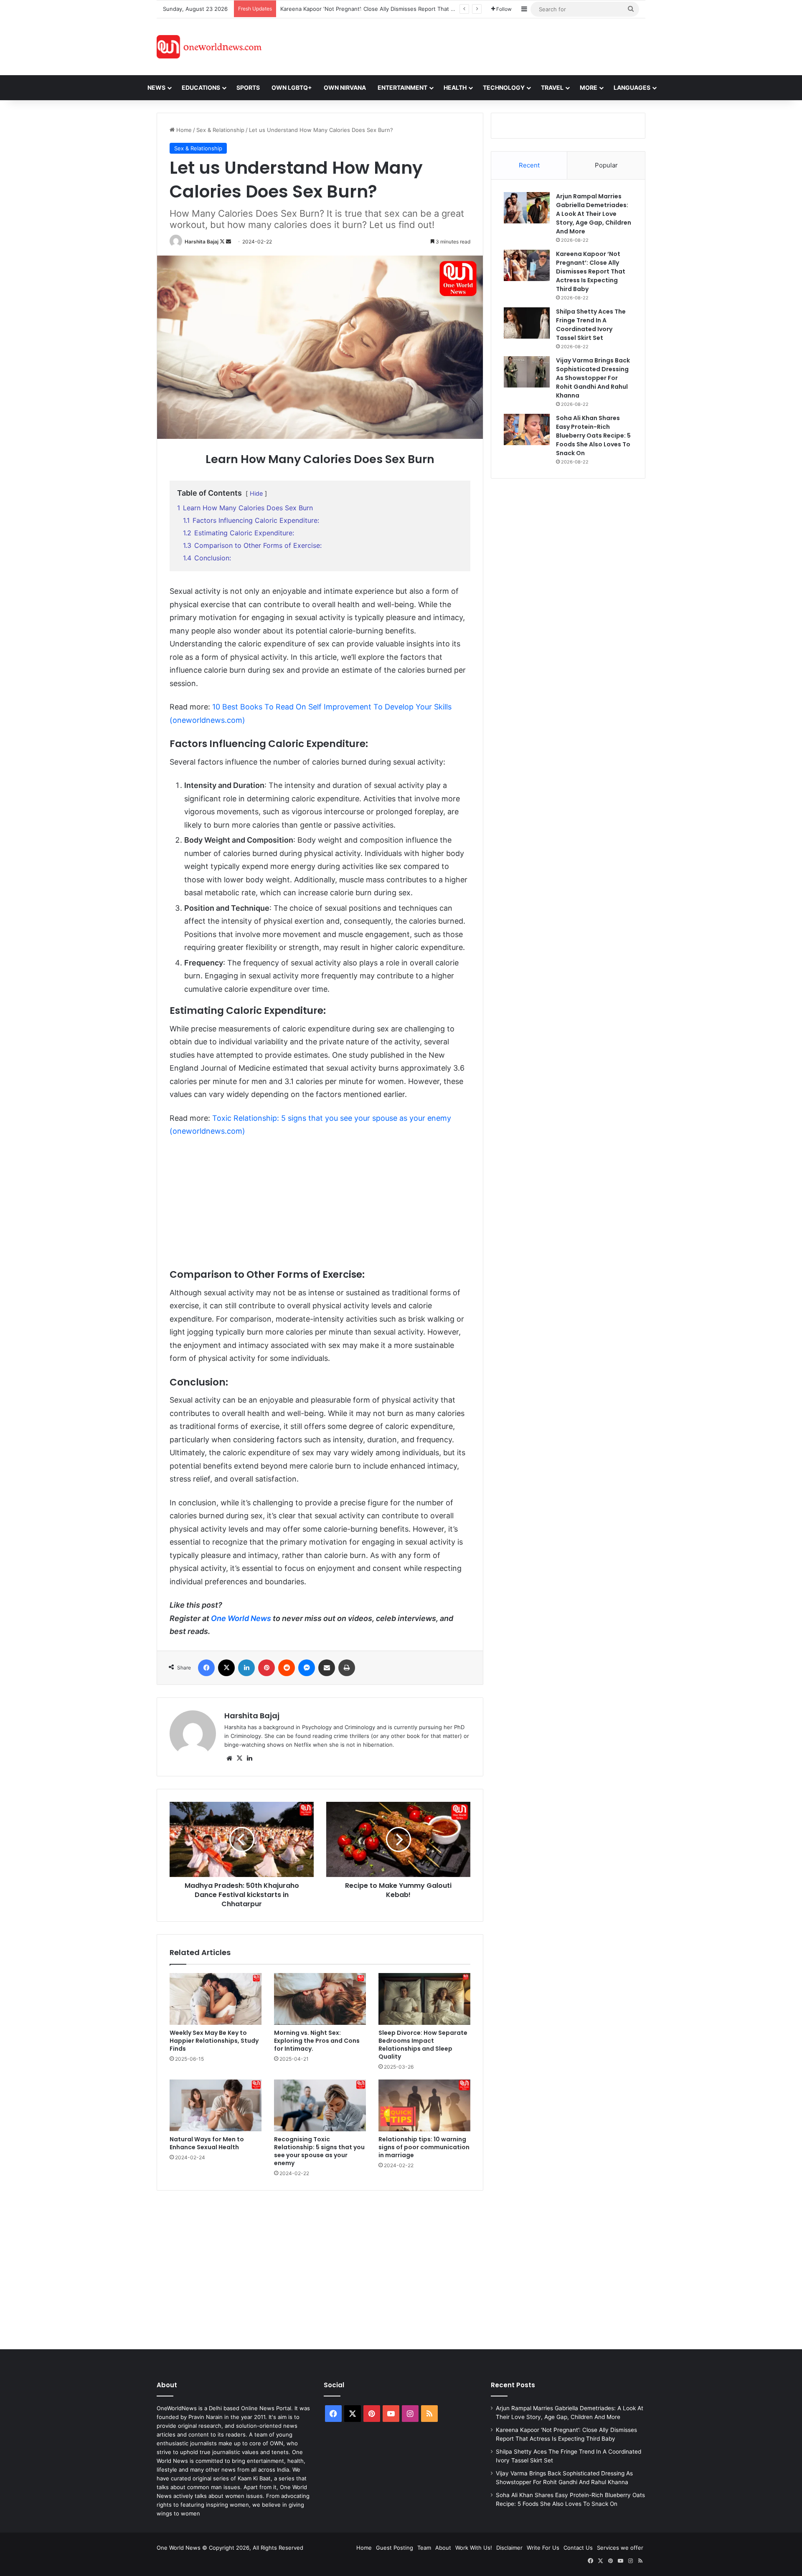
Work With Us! (474, 2548)
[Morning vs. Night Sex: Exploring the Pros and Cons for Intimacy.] (320, 1999)
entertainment (402, 87)
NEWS (156, 87)
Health (455, 87)
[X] (239, 1758)
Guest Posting (395, 2548)
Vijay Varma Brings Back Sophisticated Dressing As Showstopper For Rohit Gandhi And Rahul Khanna (593, 378)
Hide (256, 493)
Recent (529, 165)
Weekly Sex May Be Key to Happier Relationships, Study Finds (214, 2041)
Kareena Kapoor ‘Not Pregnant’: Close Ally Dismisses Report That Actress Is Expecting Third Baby (591, 271)
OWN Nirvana (345, 87)
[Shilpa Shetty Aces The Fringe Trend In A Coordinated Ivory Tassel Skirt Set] (527, 323)
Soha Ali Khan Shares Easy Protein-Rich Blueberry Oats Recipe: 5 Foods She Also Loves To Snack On (593, 436)
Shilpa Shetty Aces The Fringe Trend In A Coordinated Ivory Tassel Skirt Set (379, 9)
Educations (201, 87)
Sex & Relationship (220, 130)
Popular (606, 165)
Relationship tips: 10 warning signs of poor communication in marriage (424, 2147)
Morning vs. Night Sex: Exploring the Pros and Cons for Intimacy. (317, 2041)
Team (424, 2548)
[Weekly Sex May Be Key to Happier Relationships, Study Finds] (216, 1999)
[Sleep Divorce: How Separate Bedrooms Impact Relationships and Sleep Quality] (424, 1999)
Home (183, 130)
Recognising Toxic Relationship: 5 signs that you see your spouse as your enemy (319, 2151)
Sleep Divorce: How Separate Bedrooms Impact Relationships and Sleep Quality (423, 2045)
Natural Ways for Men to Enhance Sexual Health (207, 2143)
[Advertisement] (476, 46)
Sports (248, 87)
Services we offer (620, 2548)
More (589, 87)
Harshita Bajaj (202, 242)
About (443, 2548)
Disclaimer (509, 2548)
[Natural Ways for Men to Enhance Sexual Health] (216, 2105)
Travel (552, 87)
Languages (632, 87)
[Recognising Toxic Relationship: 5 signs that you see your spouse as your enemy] (320, 2105)
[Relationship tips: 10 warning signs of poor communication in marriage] (424, 2105)
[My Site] (209, 47)
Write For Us (543, 2548)
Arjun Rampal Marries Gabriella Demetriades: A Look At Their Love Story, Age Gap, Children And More (594, 214)
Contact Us (578, 2548)
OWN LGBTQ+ (292, 87)
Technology (504, 87)
